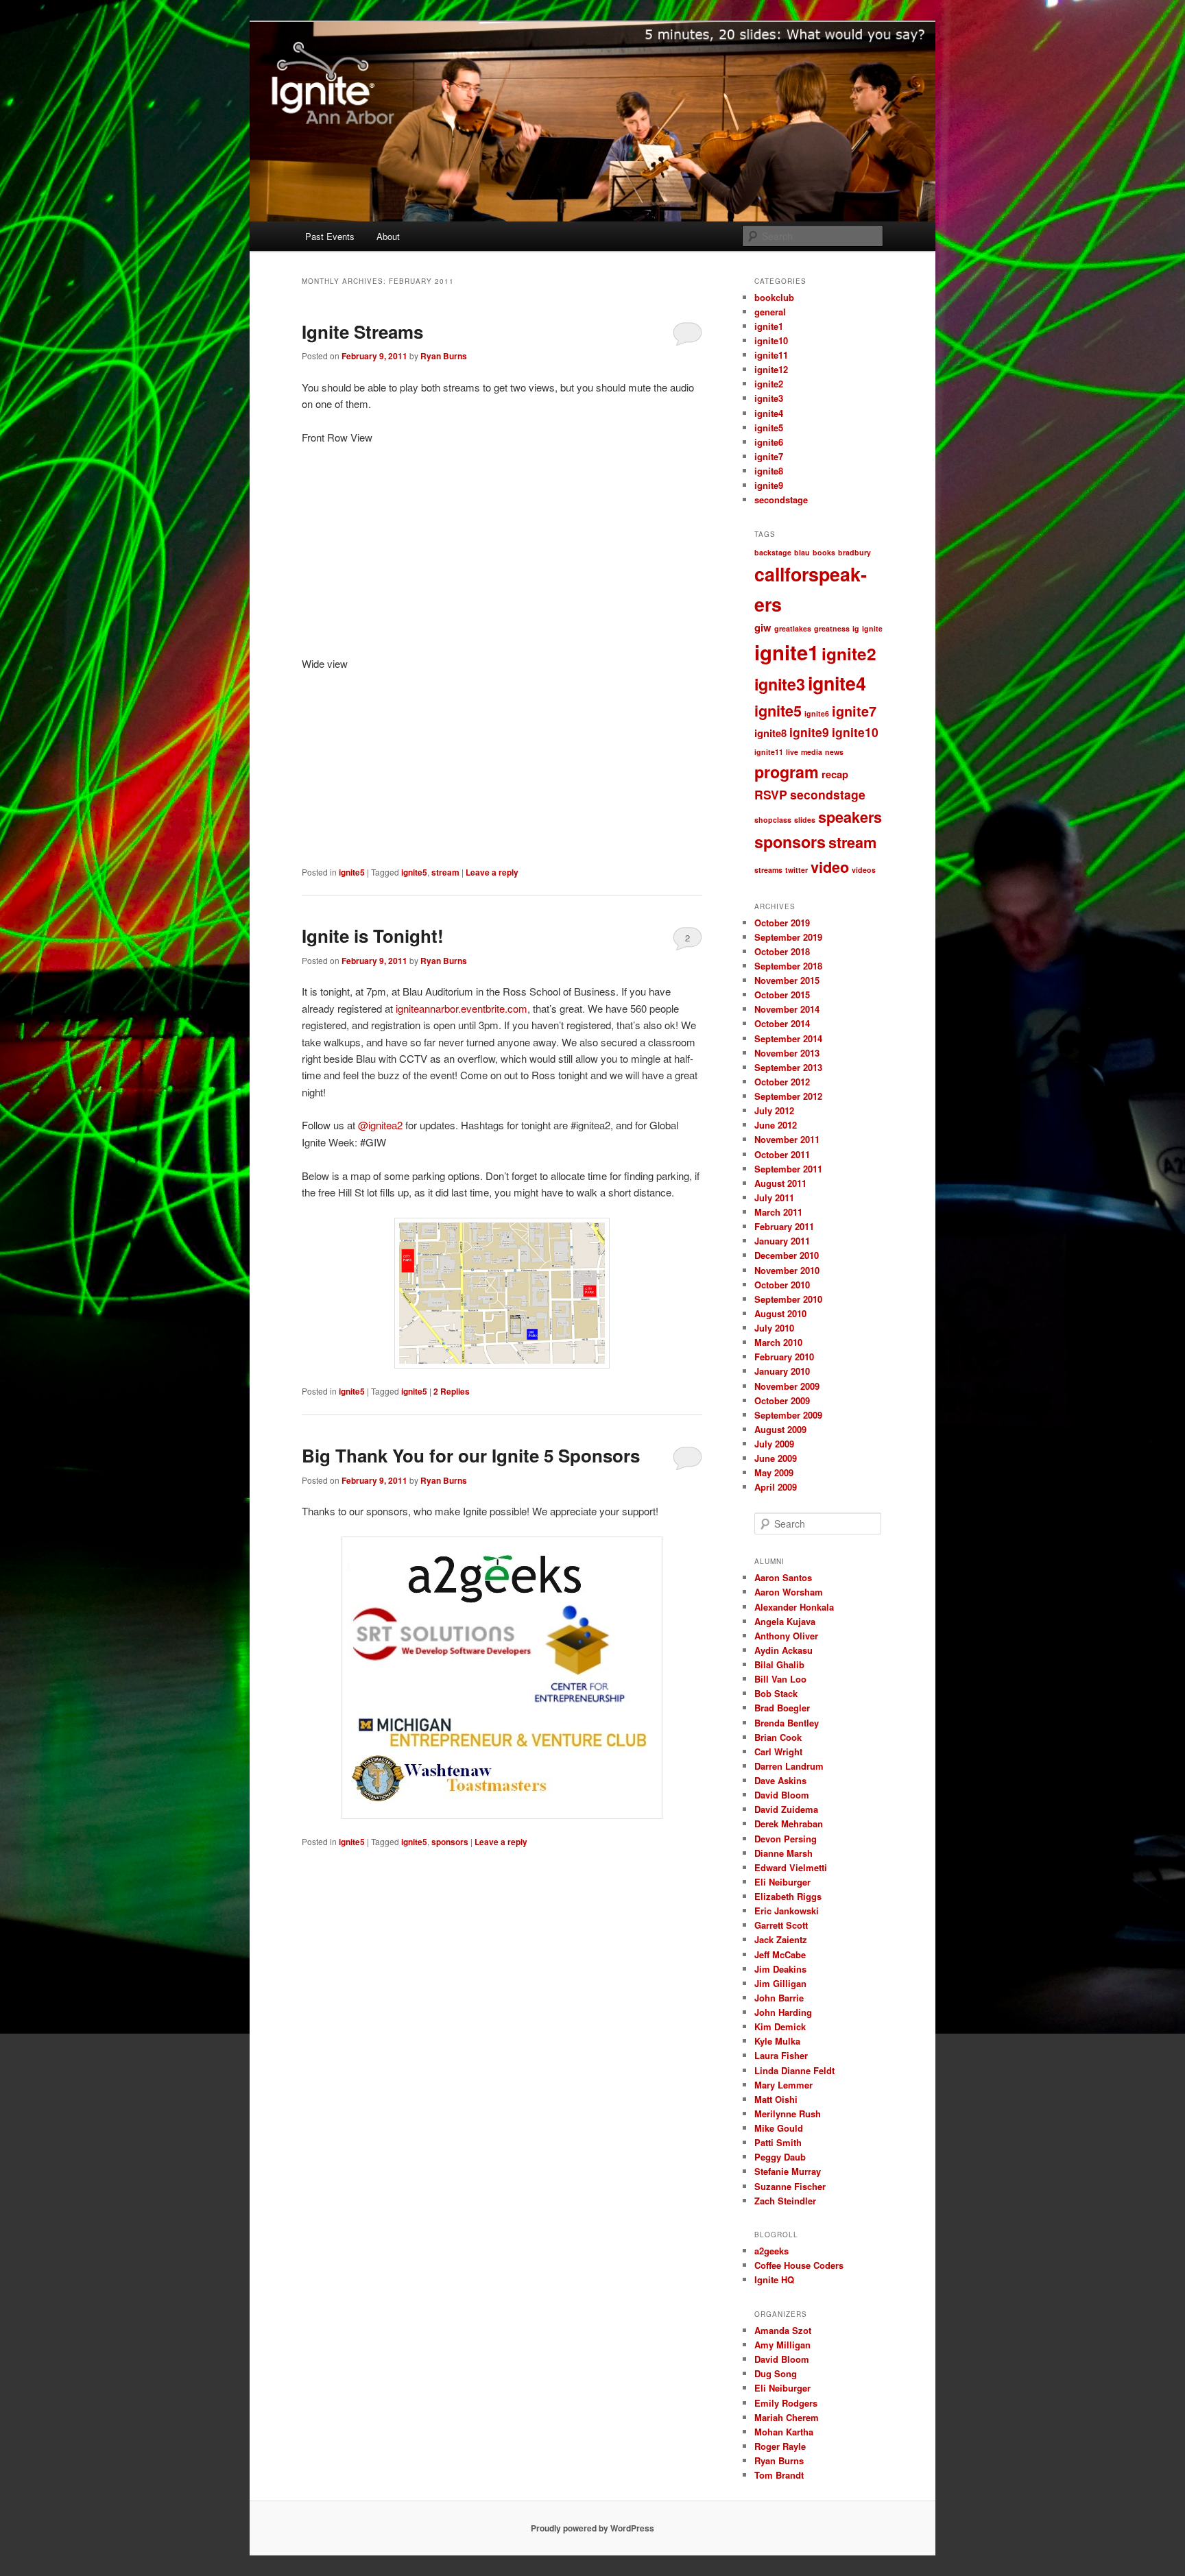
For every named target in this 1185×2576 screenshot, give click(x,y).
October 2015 (782, 995)
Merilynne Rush (788, 2114)
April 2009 (776, 1487)
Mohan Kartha (784, 2432)
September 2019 (788, 937)
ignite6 (769, 442)
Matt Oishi (776, 2099)
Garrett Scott (781, 1925)
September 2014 (788, 1038)
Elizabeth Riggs (788, 1896)
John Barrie (779, 1998)
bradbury (854, 552)
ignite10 (771, 340)
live (792, 752)
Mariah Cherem (787, 2417)
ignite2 (769, 384)
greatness (832, 628)
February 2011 (784, 1226)
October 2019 (782, 923)
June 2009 (776, 1458)
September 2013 (788, 1067)
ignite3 (769, 398)
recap (835, 774)
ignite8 (769, 471)
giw (763, 627)
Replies (452, 1391)
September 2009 (788, 1415)
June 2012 (776, 1125)
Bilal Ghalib (779, 1664)
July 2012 (774, 1110)
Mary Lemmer (783, 2085)
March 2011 (778, 1212)
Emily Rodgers (786, 2403)
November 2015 (787, 980)
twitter (797, 870)
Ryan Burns (444, 356)
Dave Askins (780, 1780)
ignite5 (352, 872)
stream (445, 872)
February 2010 (784, 1357)
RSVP (771, 794)
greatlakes (793, 628)
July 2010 (774, 1328)
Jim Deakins (780, 1969)
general (770, 312)
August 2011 (780, 1183)
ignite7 (769, 456)
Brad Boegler (782, 1708)
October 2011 (782, 1154)
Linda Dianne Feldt (794, 2070)
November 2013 (787, 1053)
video (830, 867)
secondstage (781, 499)
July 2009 (774, 1444)
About (388, 236)
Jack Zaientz (781, 1939)
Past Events (330, 236)
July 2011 (774, 1197)
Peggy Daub (780, 2157)
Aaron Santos (783, 1577)
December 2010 (787, 1255)
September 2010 (788, 1299)
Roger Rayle (780, 2446)
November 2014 (787, 1009)
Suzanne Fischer (790, 2186)
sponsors (450, 1842)
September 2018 (788, 966)
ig (856, 628)
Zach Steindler (785, 2201)
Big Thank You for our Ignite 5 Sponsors (471, 1455)
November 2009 (787, 1386)
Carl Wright (778, 1752)
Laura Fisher (781, 2055)
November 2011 (787, 1139)
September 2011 (788, 1169)
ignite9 (769, 485)
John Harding (783, 2012)
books (824, 552)
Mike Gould (779, 2128)
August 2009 (780, 1429)
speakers (850, 817)
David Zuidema (786, 1809)
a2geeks (771, 2251)
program (787, 772)
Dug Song (776, 2373)
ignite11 (771, 355)
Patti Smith (778, 2142)
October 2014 (782, 1023)
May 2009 (774, 1472)
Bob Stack (776, 1693)
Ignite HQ (774, 2279)
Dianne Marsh (783, 1853)
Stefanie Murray (788, 2171)
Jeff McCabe (780, 1954)
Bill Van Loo (780, 1679)
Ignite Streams (362, 332)
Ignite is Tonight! (373, 936)
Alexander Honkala (794, 1607)
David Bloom (782, 1795)
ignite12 (771, 369)
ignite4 (769, 413)
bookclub (774, 297)
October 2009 (782, 1400)
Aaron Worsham (789, 1592)
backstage (773, 552)
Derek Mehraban (789, 1823)
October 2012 (782, 1082)
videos (864, 870)
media (812, 752)
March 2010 (778, 1342)
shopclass (773, 820)
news (834, 752)
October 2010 (782, 1285)
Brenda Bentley (787, 1723)
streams (768, 870)
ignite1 (769, 326)
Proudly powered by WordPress (592, 2528)
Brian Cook (778, 1737)
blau (802, 552)
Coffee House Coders (799, 2265)
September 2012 (788, 1096)
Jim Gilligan (780, 1983)
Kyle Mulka (777, 2041)
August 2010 (780, 1313)
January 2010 (782, 1371)
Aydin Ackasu (783, 1650)
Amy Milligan (782, 2345)
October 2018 (782, 951)
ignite (872, 628)
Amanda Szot (783, 2330)
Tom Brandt (779, 2475)
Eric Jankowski (787, 1911)
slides (805, 820)
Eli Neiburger (782, 1882)
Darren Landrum (789, 1766)
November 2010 (787, 1270)
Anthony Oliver (786, 1636)
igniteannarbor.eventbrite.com (462, 1008)
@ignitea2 (380, 1125)
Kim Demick (780, 2026)
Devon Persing (786, 1839)
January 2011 (782, 1241)
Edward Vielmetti (791, 1867)
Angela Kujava (785, 1621)
